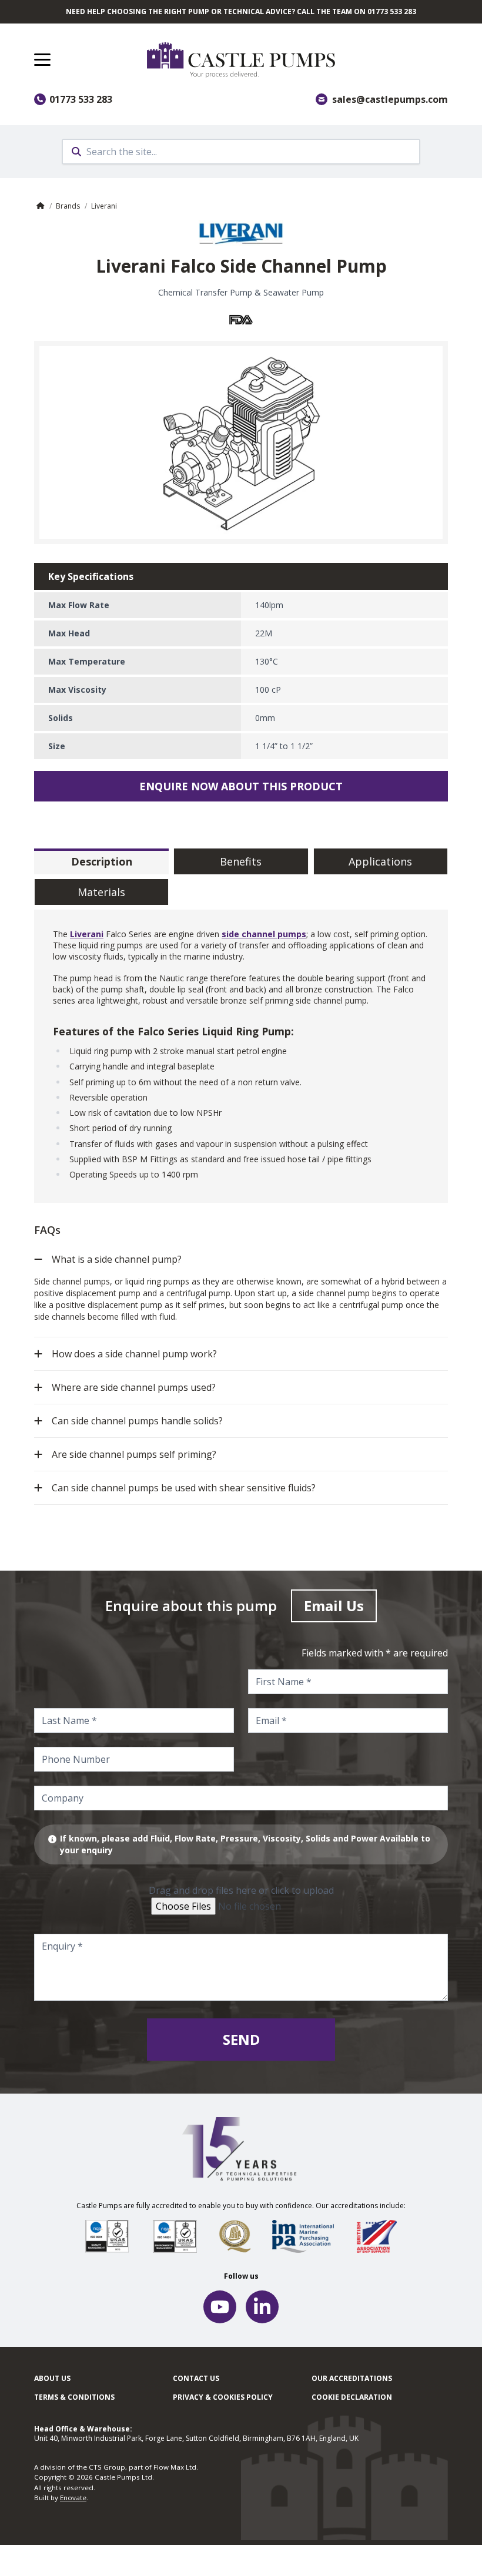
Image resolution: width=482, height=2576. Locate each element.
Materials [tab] (101, 892)
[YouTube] (220, 2307)
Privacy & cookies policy (223, 2397)
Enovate (73, 2498)
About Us (52, 2378)
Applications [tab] (380, 861)
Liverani (104, 206)
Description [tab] (102, 861)
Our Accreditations (352, 2378)
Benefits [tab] (241, 861)
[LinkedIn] (262, 2307)
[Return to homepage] (297, 60)
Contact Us (196, 2378)
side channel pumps (264, 934)
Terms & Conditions (74, 2397)
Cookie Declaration (352, 2397)
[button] (42, 60)
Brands (68, 206)
